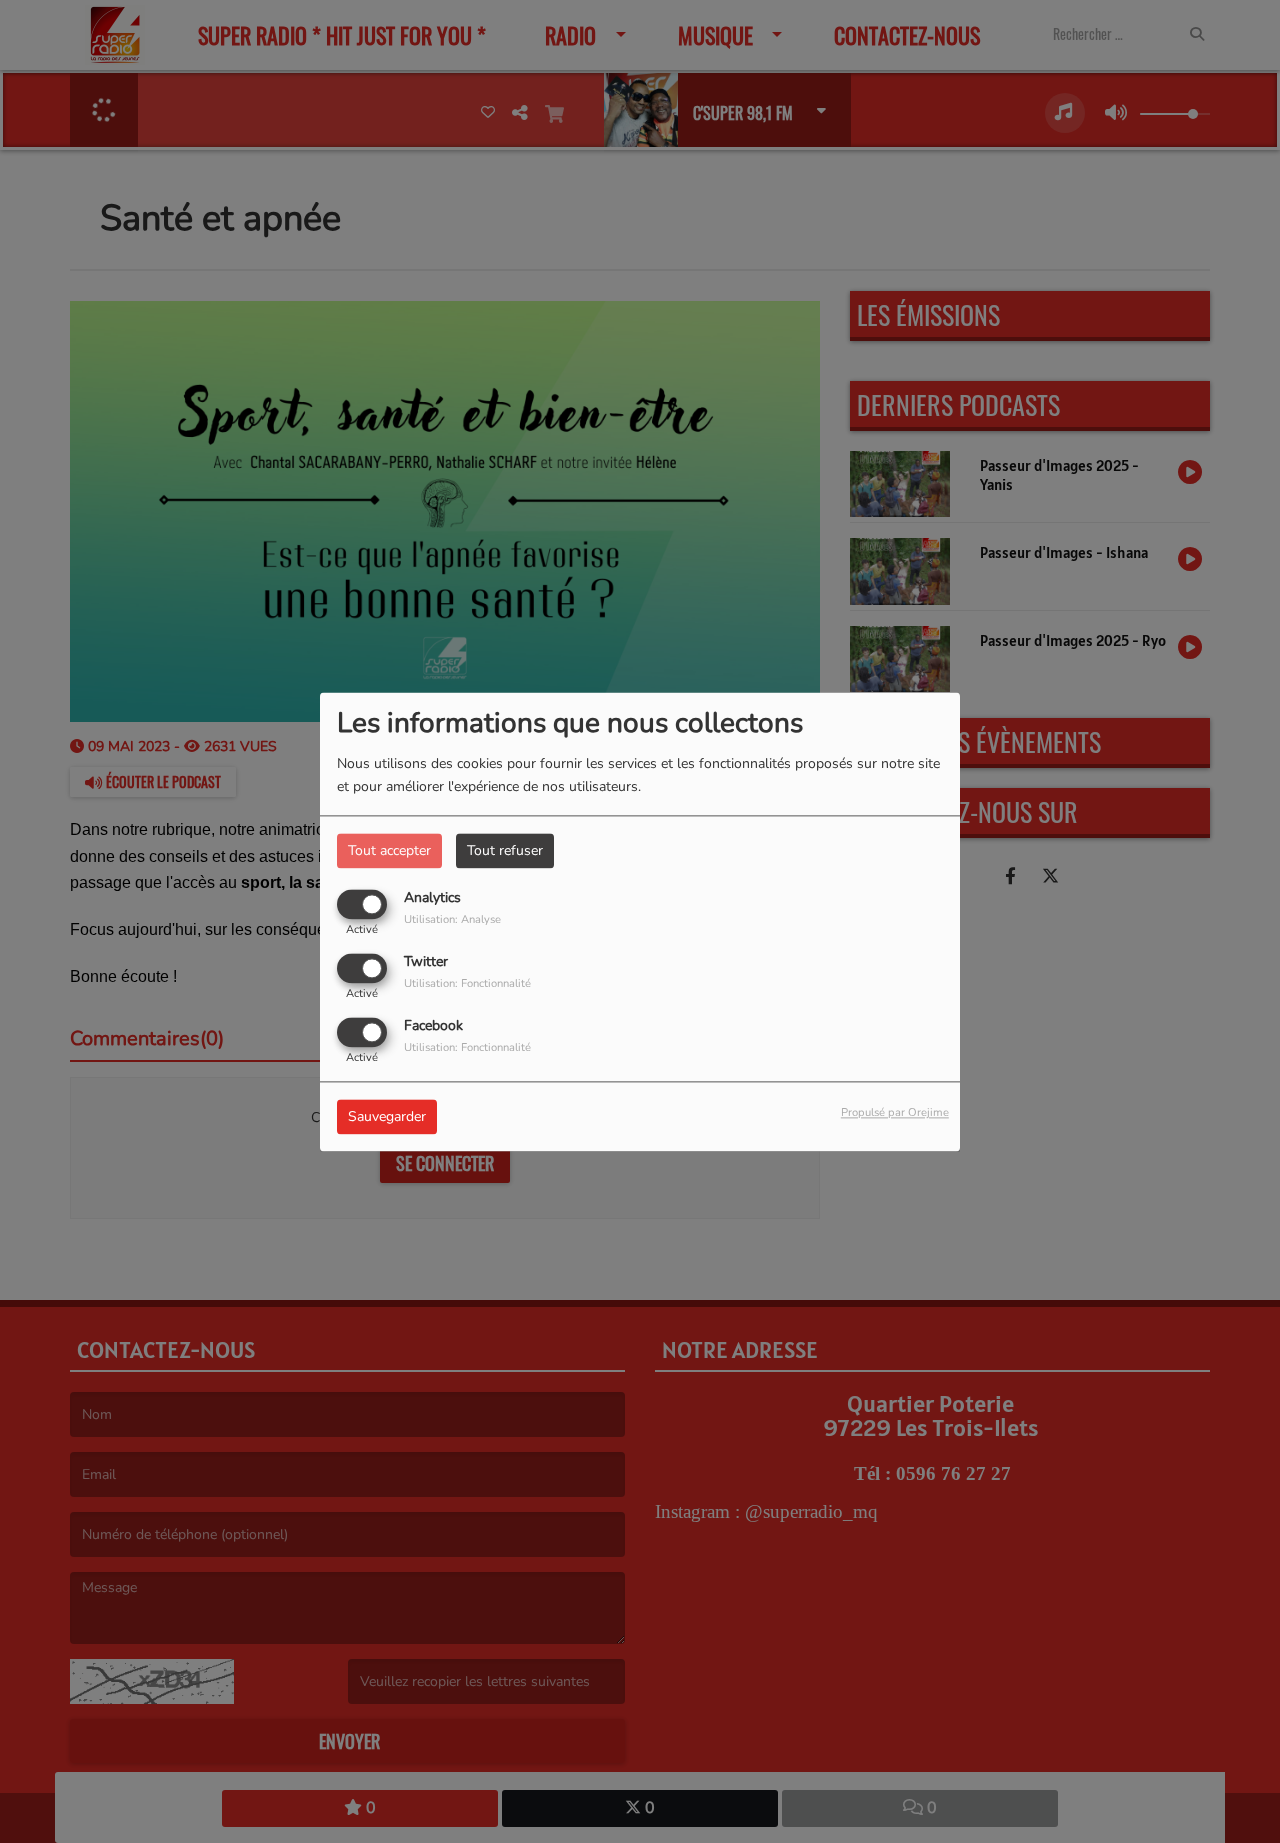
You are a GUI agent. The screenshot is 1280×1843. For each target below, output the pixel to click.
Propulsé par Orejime (895, 1112)
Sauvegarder (387, 1116)
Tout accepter (389, 850)
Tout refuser (505, 850)
